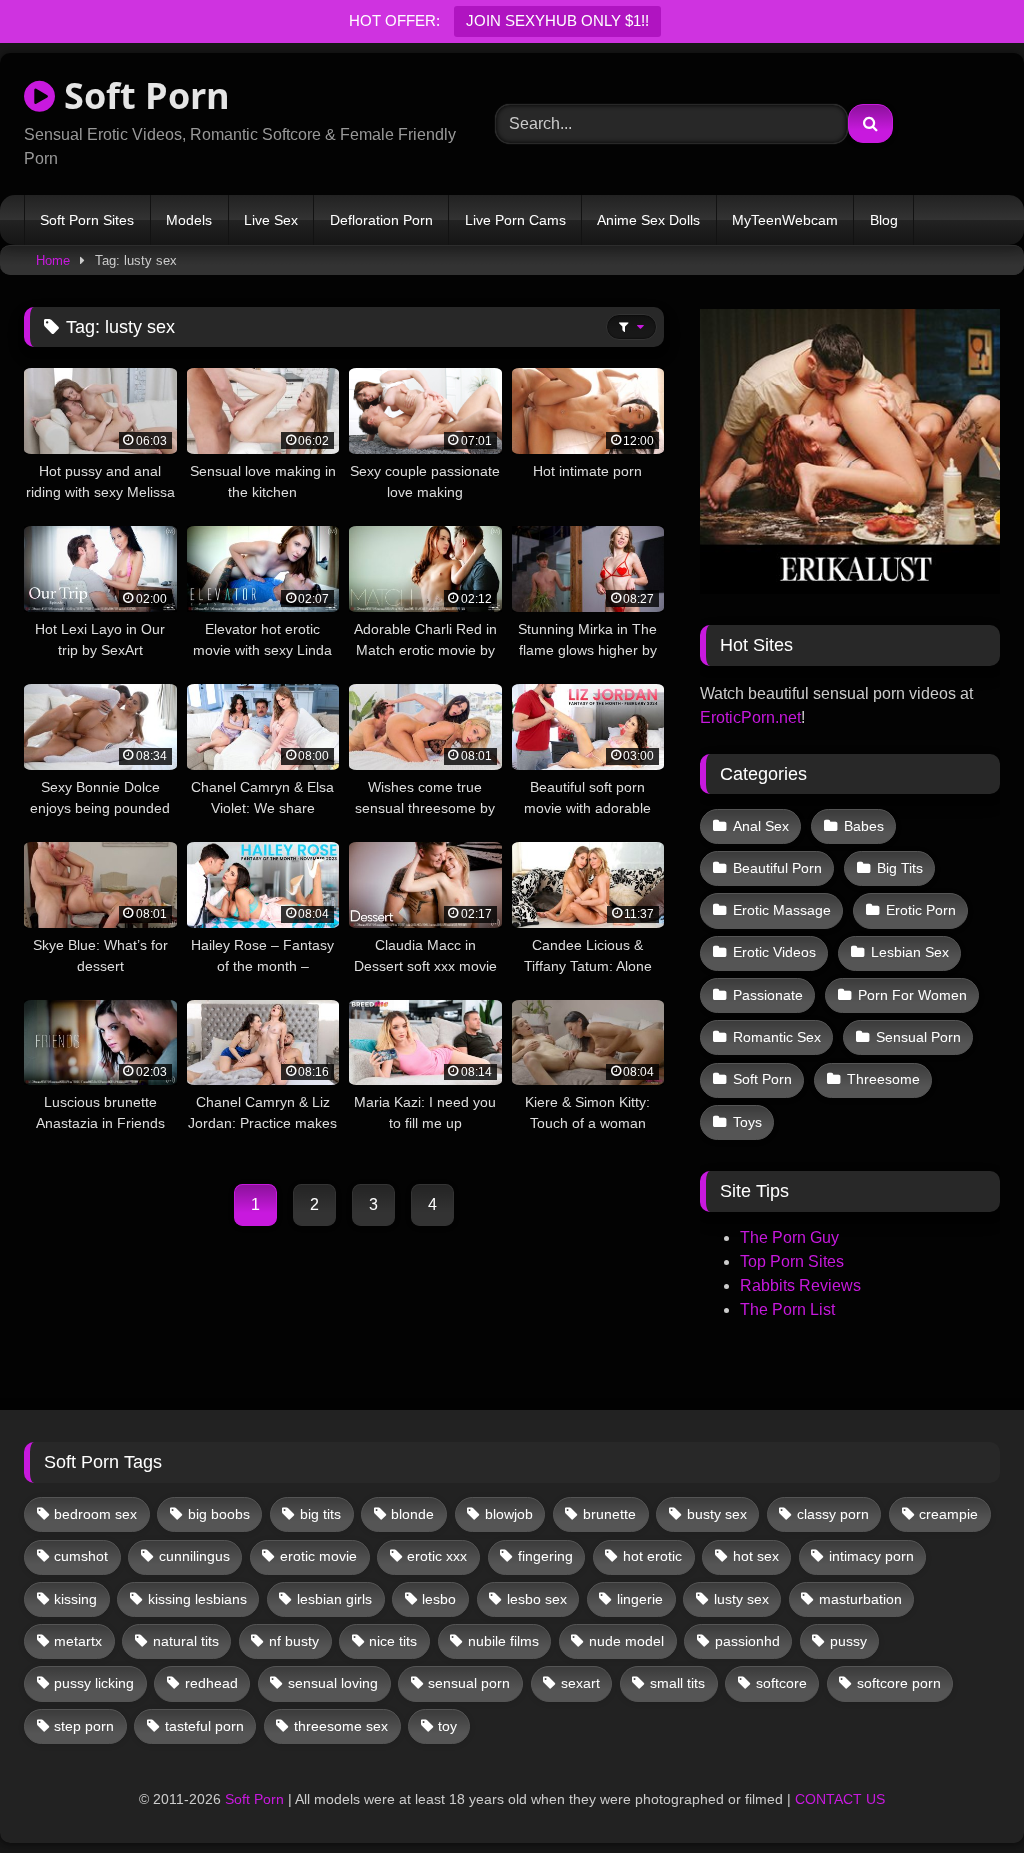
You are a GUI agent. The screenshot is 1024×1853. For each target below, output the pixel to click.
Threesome (883, 1079)
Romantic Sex (777, 1037)
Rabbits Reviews (800, 1285)
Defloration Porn (381, 220)
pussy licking (94, 1683)
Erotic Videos (774, 952)
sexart (580, 1683)
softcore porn (899, 1683)
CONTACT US (840, 1799)
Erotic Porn (921, 910)
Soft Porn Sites (87, 220)
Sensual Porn (918, 1037)
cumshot (81, 1556)
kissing (75, 1599)
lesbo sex (537, 1599)
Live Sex (271, 220)
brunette (609, 1514)
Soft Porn (142, 95)
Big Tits (900, 868)
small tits (677, 1683)
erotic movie (318, 1556)
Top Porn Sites (792, 1261)
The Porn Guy (789, 1237)
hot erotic (652, 1556)
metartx (78, 1641)
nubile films (503, 1641)
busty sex (717, 1514)
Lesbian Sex (910, 952)
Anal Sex (761, 826)
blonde (412, 1514)
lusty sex (741, 1599)
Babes (864, 826)
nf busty (294, 1641)
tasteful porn (204, 1726)
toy (447, 1726)
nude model (626, 1641)
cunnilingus (194, 1556)
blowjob (509, 1514)
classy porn (833, 1514)
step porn (84, 1726)
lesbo (439, 1599)
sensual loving (333, 1683)
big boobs (219, 1514)
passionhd (747, 1641)
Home (53, 260)
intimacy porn (871, 1556)
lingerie (640, 1599)
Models (189, 220)
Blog (884, 220)
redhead (211, 1683)
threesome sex (341, 1726)
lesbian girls (334, 1599)
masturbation (860, 1599)
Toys (747, 1122)
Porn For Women (912, 995)
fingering (545, 1556)
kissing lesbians (197, 1599)
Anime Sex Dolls (648, 220)
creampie (948, 1514)
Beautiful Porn (777, 868)
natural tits (186, 1641)
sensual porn (469, 1683)
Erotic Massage (782, 910)
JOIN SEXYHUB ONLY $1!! (557, 20)
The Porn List (787, 1309)
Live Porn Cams (515, 220)
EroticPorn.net (750, 717)
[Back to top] (962, 1793)
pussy (848, 1641)
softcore (781, 1683)
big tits (320, 1514)
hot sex (756, 1556)
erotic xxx (437, 1556)
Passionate (768, 995)
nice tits (393, 1641)
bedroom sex (95, 1514)
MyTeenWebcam (785, 220)
